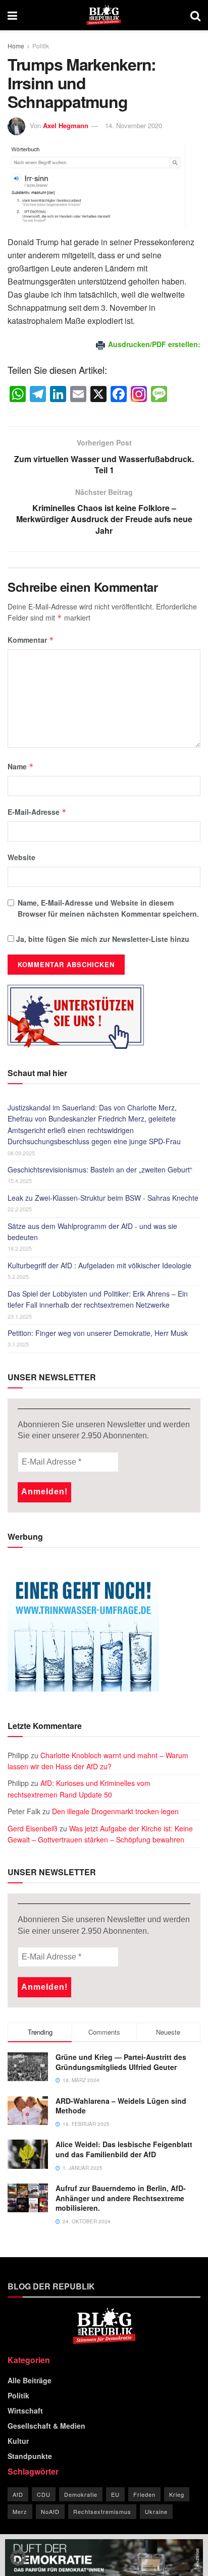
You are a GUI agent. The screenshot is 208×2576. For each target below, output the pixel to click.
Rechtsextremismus (102, 2511)
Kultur (18, 2441)
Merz (20, 2511)
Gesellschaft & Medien (46, 2426)
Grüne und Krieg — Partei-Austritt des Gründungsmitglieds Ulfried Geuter (121, 2062)
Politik (41, 46)
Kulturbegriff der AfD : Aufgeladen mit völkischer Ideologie (99, 1265)
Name (21, 766)
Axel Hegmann (66, 125)
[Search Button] (195, 15)
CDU (44, 2494)
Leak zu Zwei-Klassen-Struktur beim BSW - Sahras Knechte (103, 1198)
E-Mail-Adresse (37, 812)
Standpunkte (30, 2456)
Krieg (177, 2494)
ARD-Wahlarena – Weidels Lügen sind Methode (121, 2106)
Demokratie (81, 2494)
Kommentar (31, 640)
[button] (18, 2558)
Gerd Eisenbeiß (33, 1828)
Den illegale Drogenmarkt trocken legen (115, 1811)
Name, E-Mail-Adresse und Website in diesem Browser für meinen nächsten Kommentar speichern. (108, 908)
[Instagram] (139, 395)
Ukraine (156, 2511)
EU (115, 2494)
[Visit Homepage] (104, 15)
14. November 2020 (134, 125)
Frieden (144, 2494)
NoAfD (50, 2511)
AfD (18, 2494)
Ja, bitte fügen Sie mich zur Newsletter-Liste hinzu (102, 939)
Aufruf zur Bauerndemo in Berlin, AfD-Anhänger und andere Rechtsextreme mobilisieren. (121, 2198)
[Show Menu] (12, 15)
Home (16, 46)
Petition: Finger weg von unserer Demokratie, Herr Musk (98, 1333)
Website (21, 857)
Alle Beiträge (30, 2380)
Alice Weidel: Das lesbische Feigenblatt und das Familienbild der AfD (124, 2149)
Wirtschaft (25, 2411)
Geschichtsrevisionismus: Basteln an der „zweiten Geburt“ (100, 1169)
